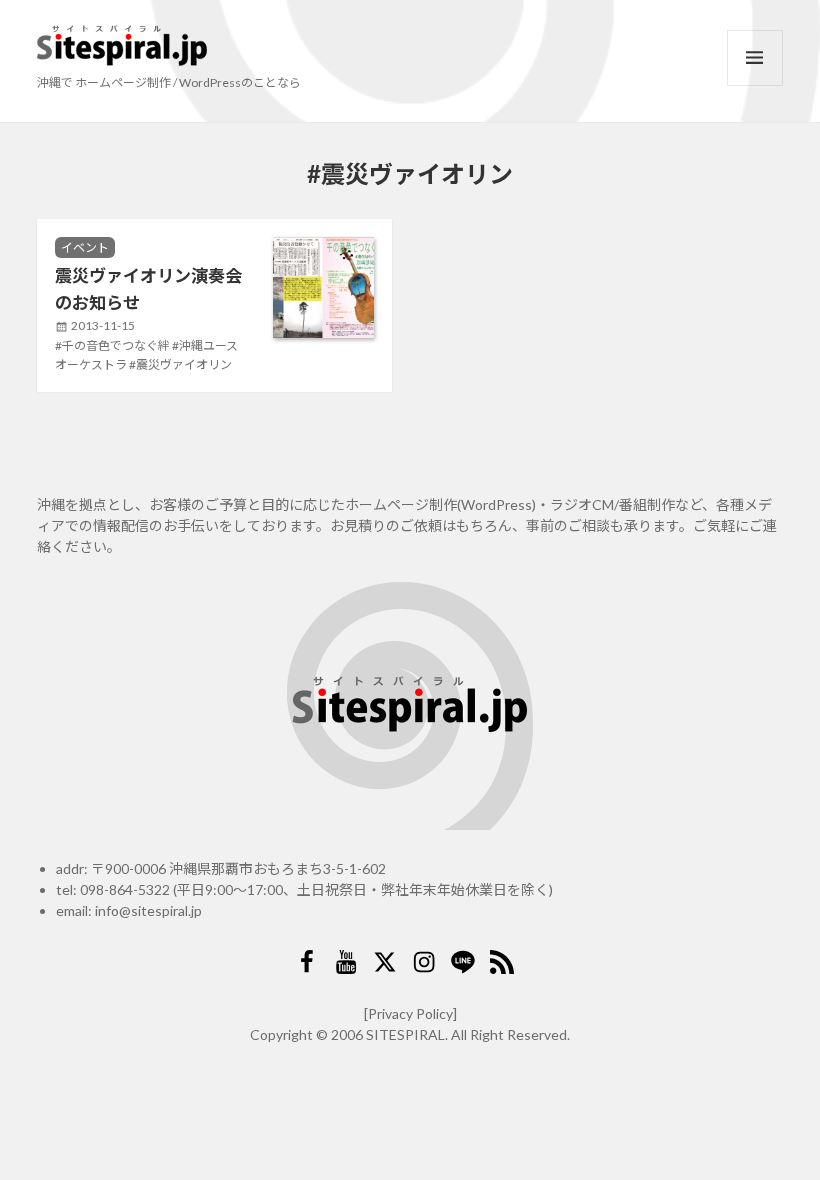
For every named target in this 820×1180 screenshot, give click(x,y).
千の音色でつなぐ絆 (116, 345)
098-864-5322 (125, 889)
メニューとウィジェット (755, 58)
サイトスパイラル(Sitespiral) (122, 46)
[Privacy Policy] (410, 1013)
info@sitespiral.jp (148, 910)
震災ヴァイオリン (184, 364)
